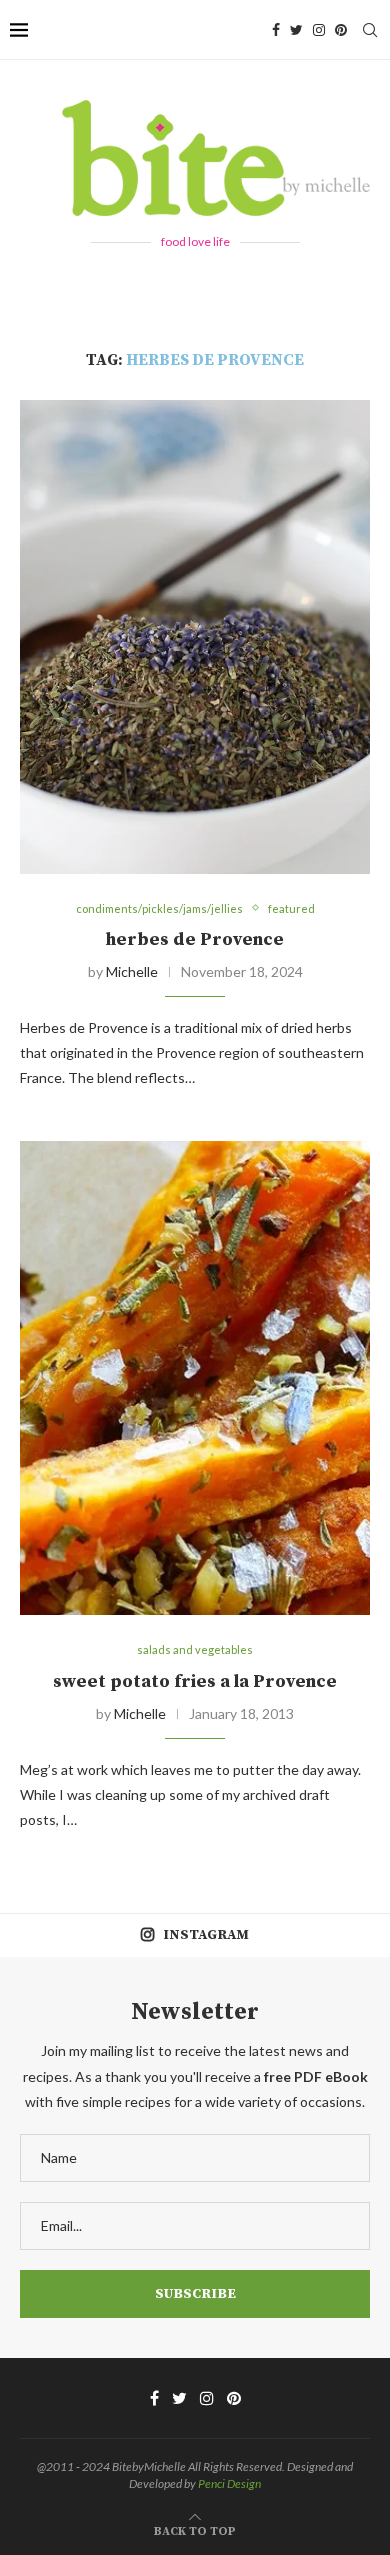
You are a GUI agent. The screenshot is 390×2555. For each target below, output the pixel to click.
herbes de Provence (195, 939)
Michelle (132, 971)
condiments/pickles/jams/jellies (159, 908)
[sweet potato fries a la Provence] (195, 1378)
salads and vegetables (195, 1649)
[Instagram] (319, 30)
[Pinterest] (341, 30)
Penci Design (229, 2483)
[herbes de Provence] (195, 637)
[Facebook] (276, 30)
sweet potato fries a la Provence (195, 1681)
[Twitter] (296, 30)
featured (291, 908)
